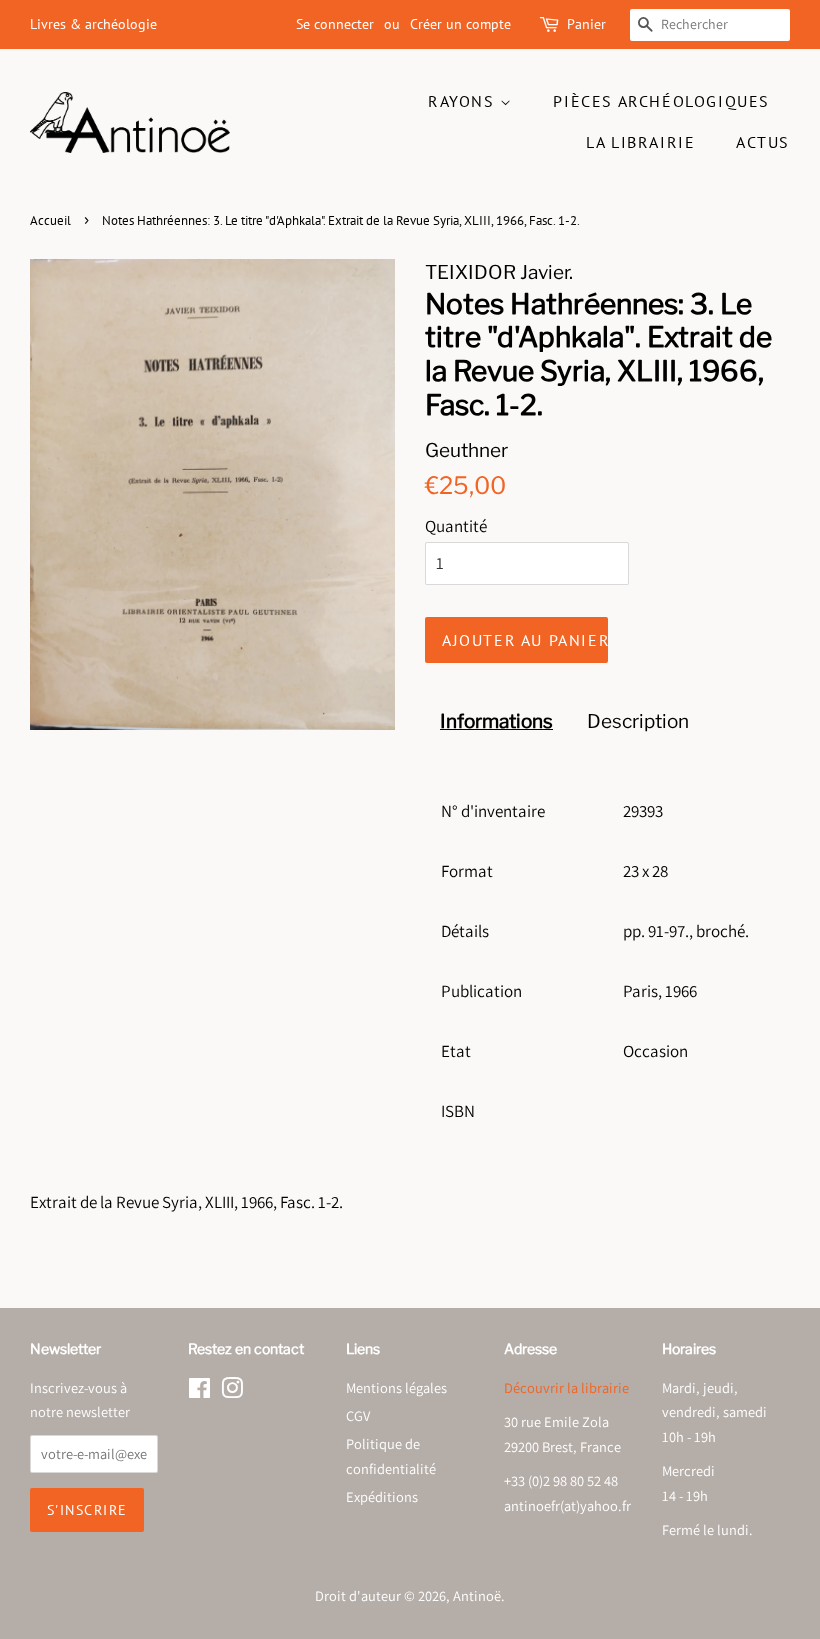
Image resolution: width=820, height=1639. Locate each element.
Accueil (50, 220)
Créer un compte (460, 24)
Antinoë (477, 1595)
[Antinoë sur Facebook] (199, 1391)
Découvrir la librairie (566, 1387)
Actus (763, 142)
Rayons (464, 101)
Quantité (456, 526)
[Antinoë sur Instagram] (232, 1391)
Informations (496, 721)
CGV (358, 1415)
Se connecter (335, 24)
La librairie (640, 142)
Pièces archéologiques (661, 101)
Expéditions (382, 1496)
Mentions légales (396, 1387)
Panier (586, 24)
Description (638, 721)
